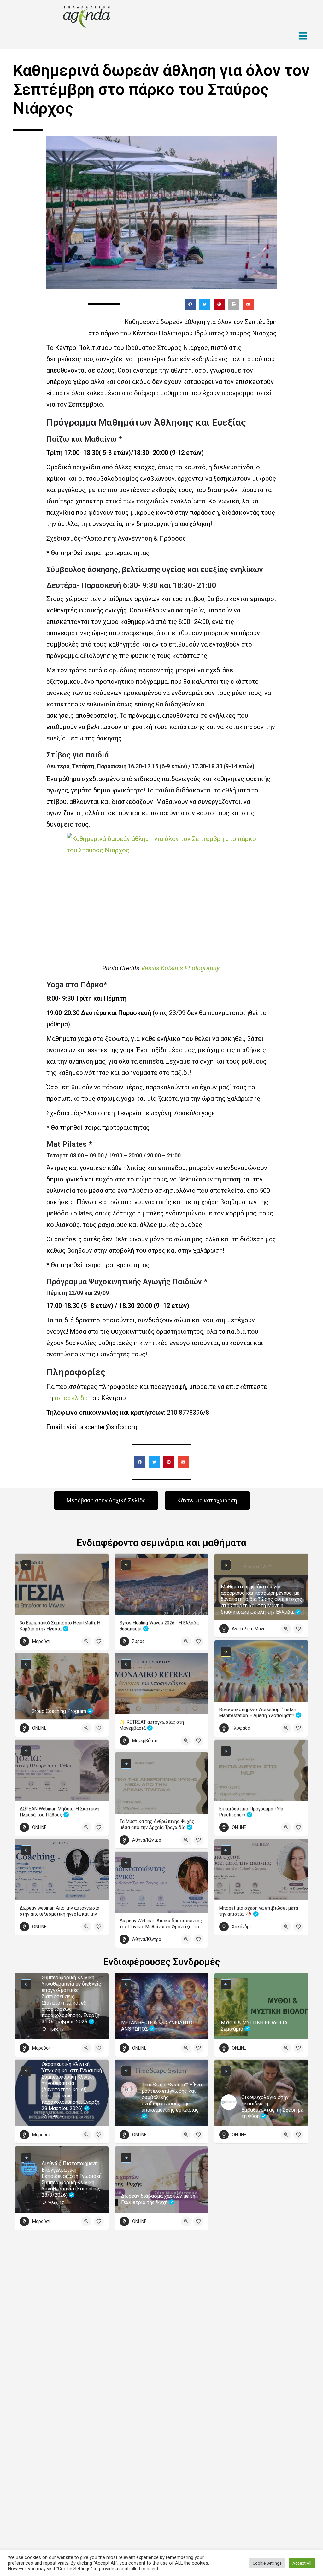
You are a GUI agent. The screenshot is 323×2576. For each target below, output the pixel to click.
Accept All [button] (302, 2563)
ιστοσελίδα (70, 1398)
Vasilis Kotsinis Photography (181, 968)
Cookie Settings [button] (267, 2563)
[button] (190, 304)
